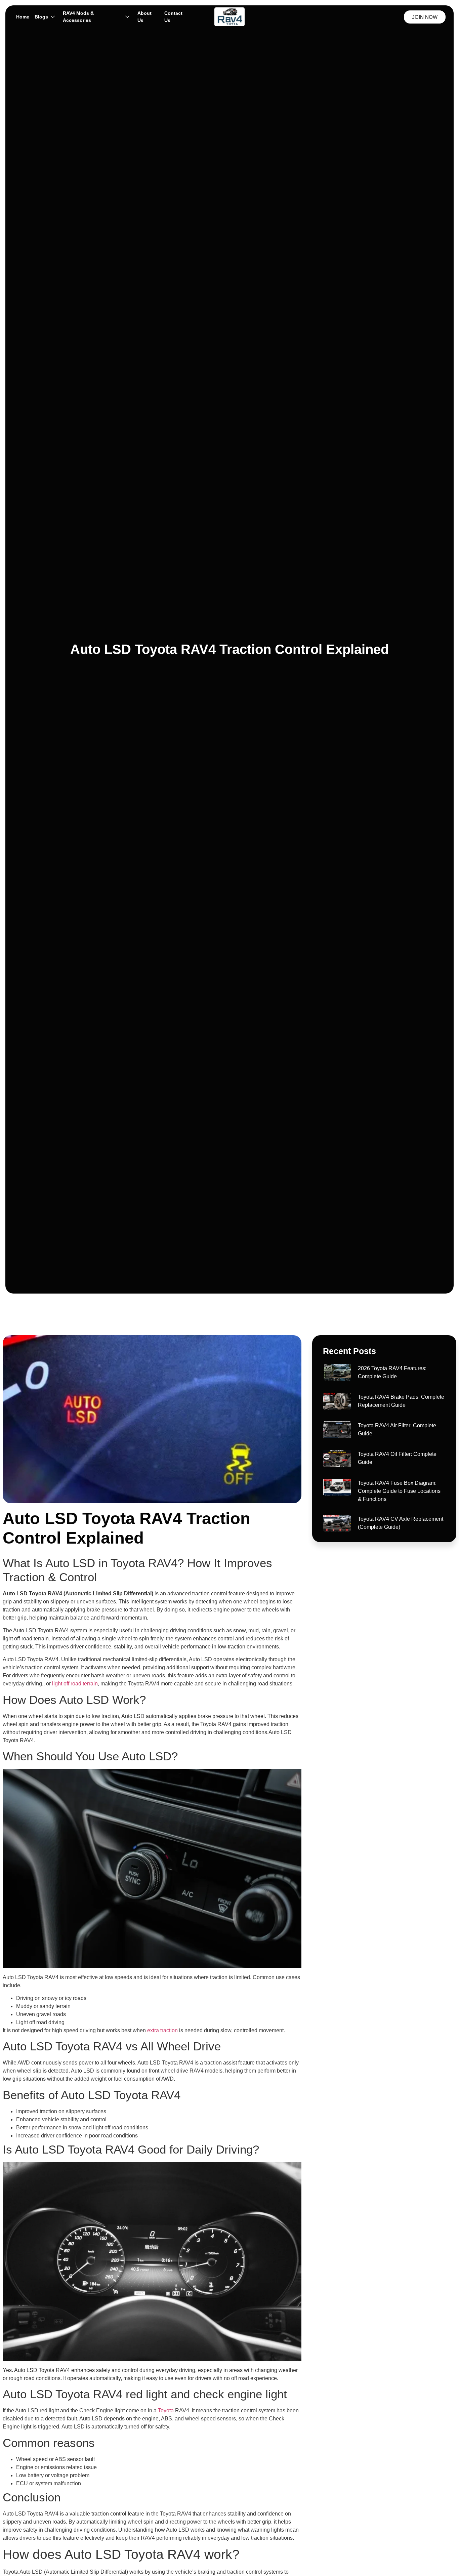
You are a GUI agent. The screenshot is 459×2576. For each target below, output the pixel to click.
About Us (144, 17)
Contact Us (173, 17)
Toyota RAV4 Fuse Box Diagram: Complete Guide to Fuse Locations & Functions (399, 1491)
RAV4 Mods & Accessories (78, 17)
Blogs (41, 17)
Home (23, 17)
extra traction (162, 2030)
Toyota (166, 2410)
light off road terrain (75, 1684)
